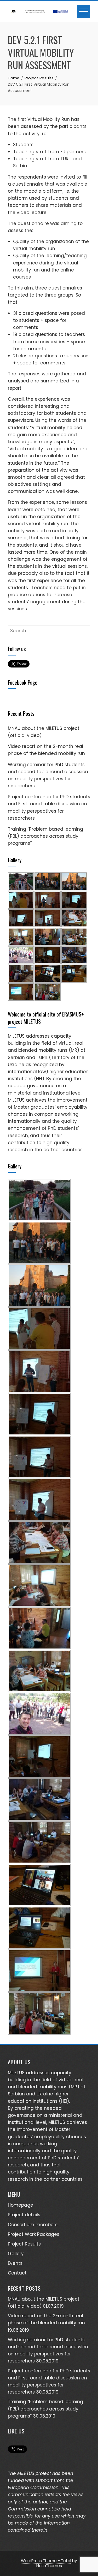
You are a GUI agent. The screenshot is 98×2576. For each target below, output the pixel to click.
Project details (24, 2215)
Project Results (24, 2244)
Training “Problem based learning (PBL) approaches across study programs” (45, 836)
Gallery (16, 2254)
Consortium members (33, 2225)
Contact (17, 2273)
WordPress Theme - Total (46, 2561)
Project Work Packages (34, 2234)
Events (15, 2263)
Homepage (21, 2205)
